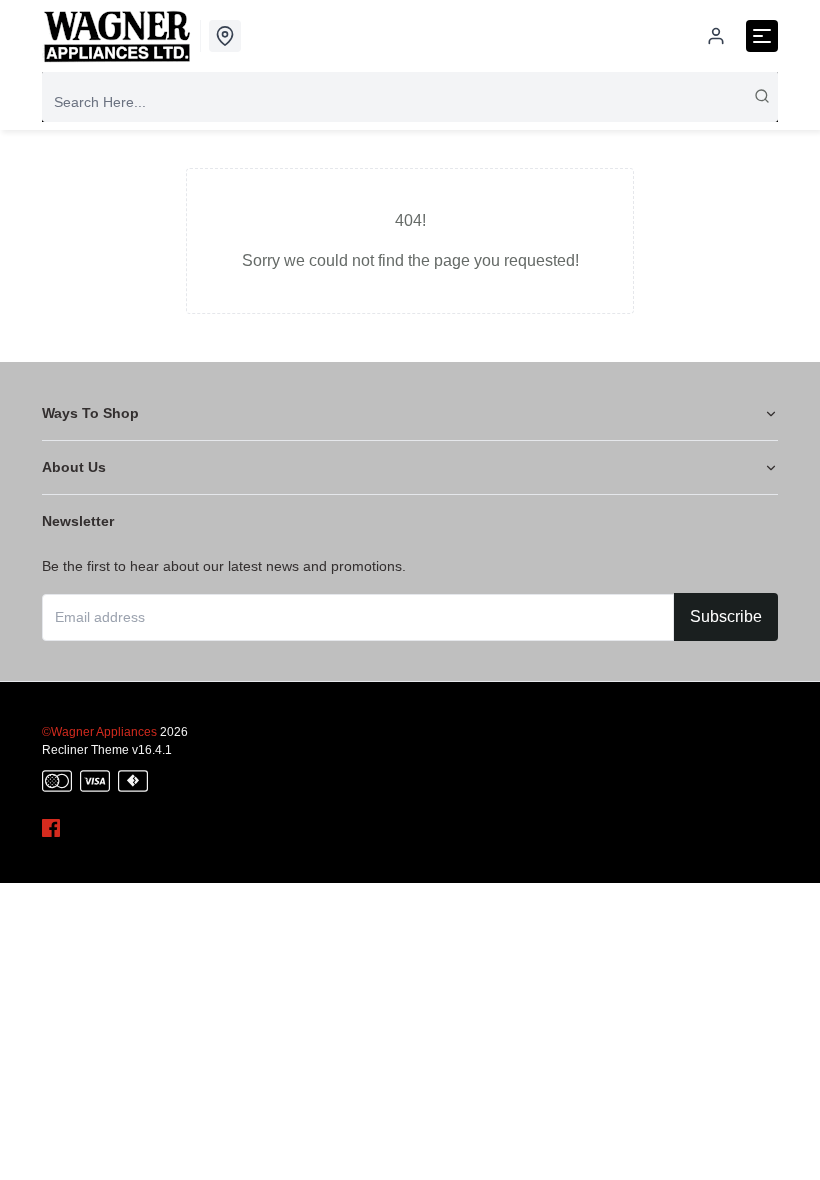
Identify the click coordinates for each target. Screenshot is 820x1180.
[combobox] (410, 102)
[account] (716, 36)
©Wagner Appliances (99, 732)
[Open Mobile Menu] (762, 36)
